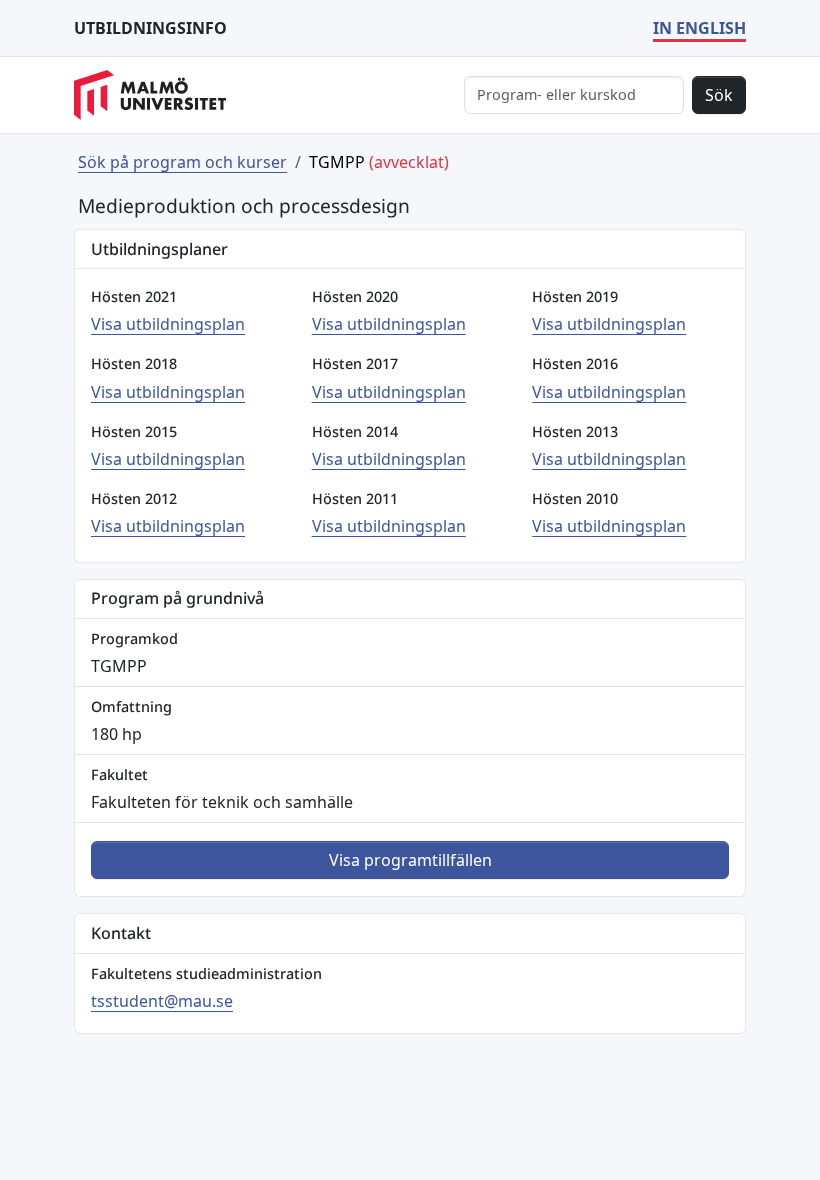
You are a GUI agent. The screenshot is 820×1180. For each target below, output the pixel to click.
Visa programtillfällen (410, 860)
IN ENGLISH (699, 28)
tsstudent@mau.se (162, 1001)
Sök (719, 95)
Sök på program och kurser (182, 162)
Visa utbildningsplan (168, 324)
